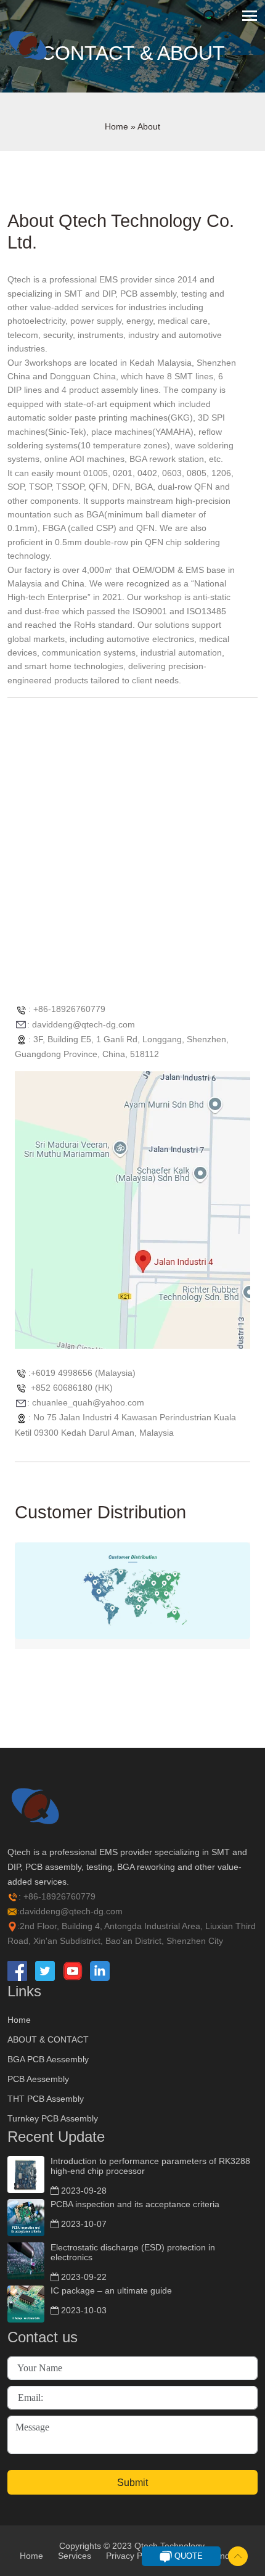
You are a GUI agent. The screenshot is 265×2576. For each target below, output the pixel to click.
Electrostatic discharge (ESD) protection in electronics (133, 2252)
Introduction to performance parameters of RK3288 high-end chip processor (150, 2166)
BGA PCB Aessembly (48, 2059)
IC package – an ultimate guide (111, 2290)
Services (75, 2556)
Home (116, 126)
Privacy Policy (133, 2556)
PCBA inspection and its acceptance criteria (135, 2204)
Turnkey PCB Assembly (53, 2118)
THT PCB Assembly (46, 2099)
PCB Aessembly (38, 2079)
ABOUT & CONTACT (48, 2039)
